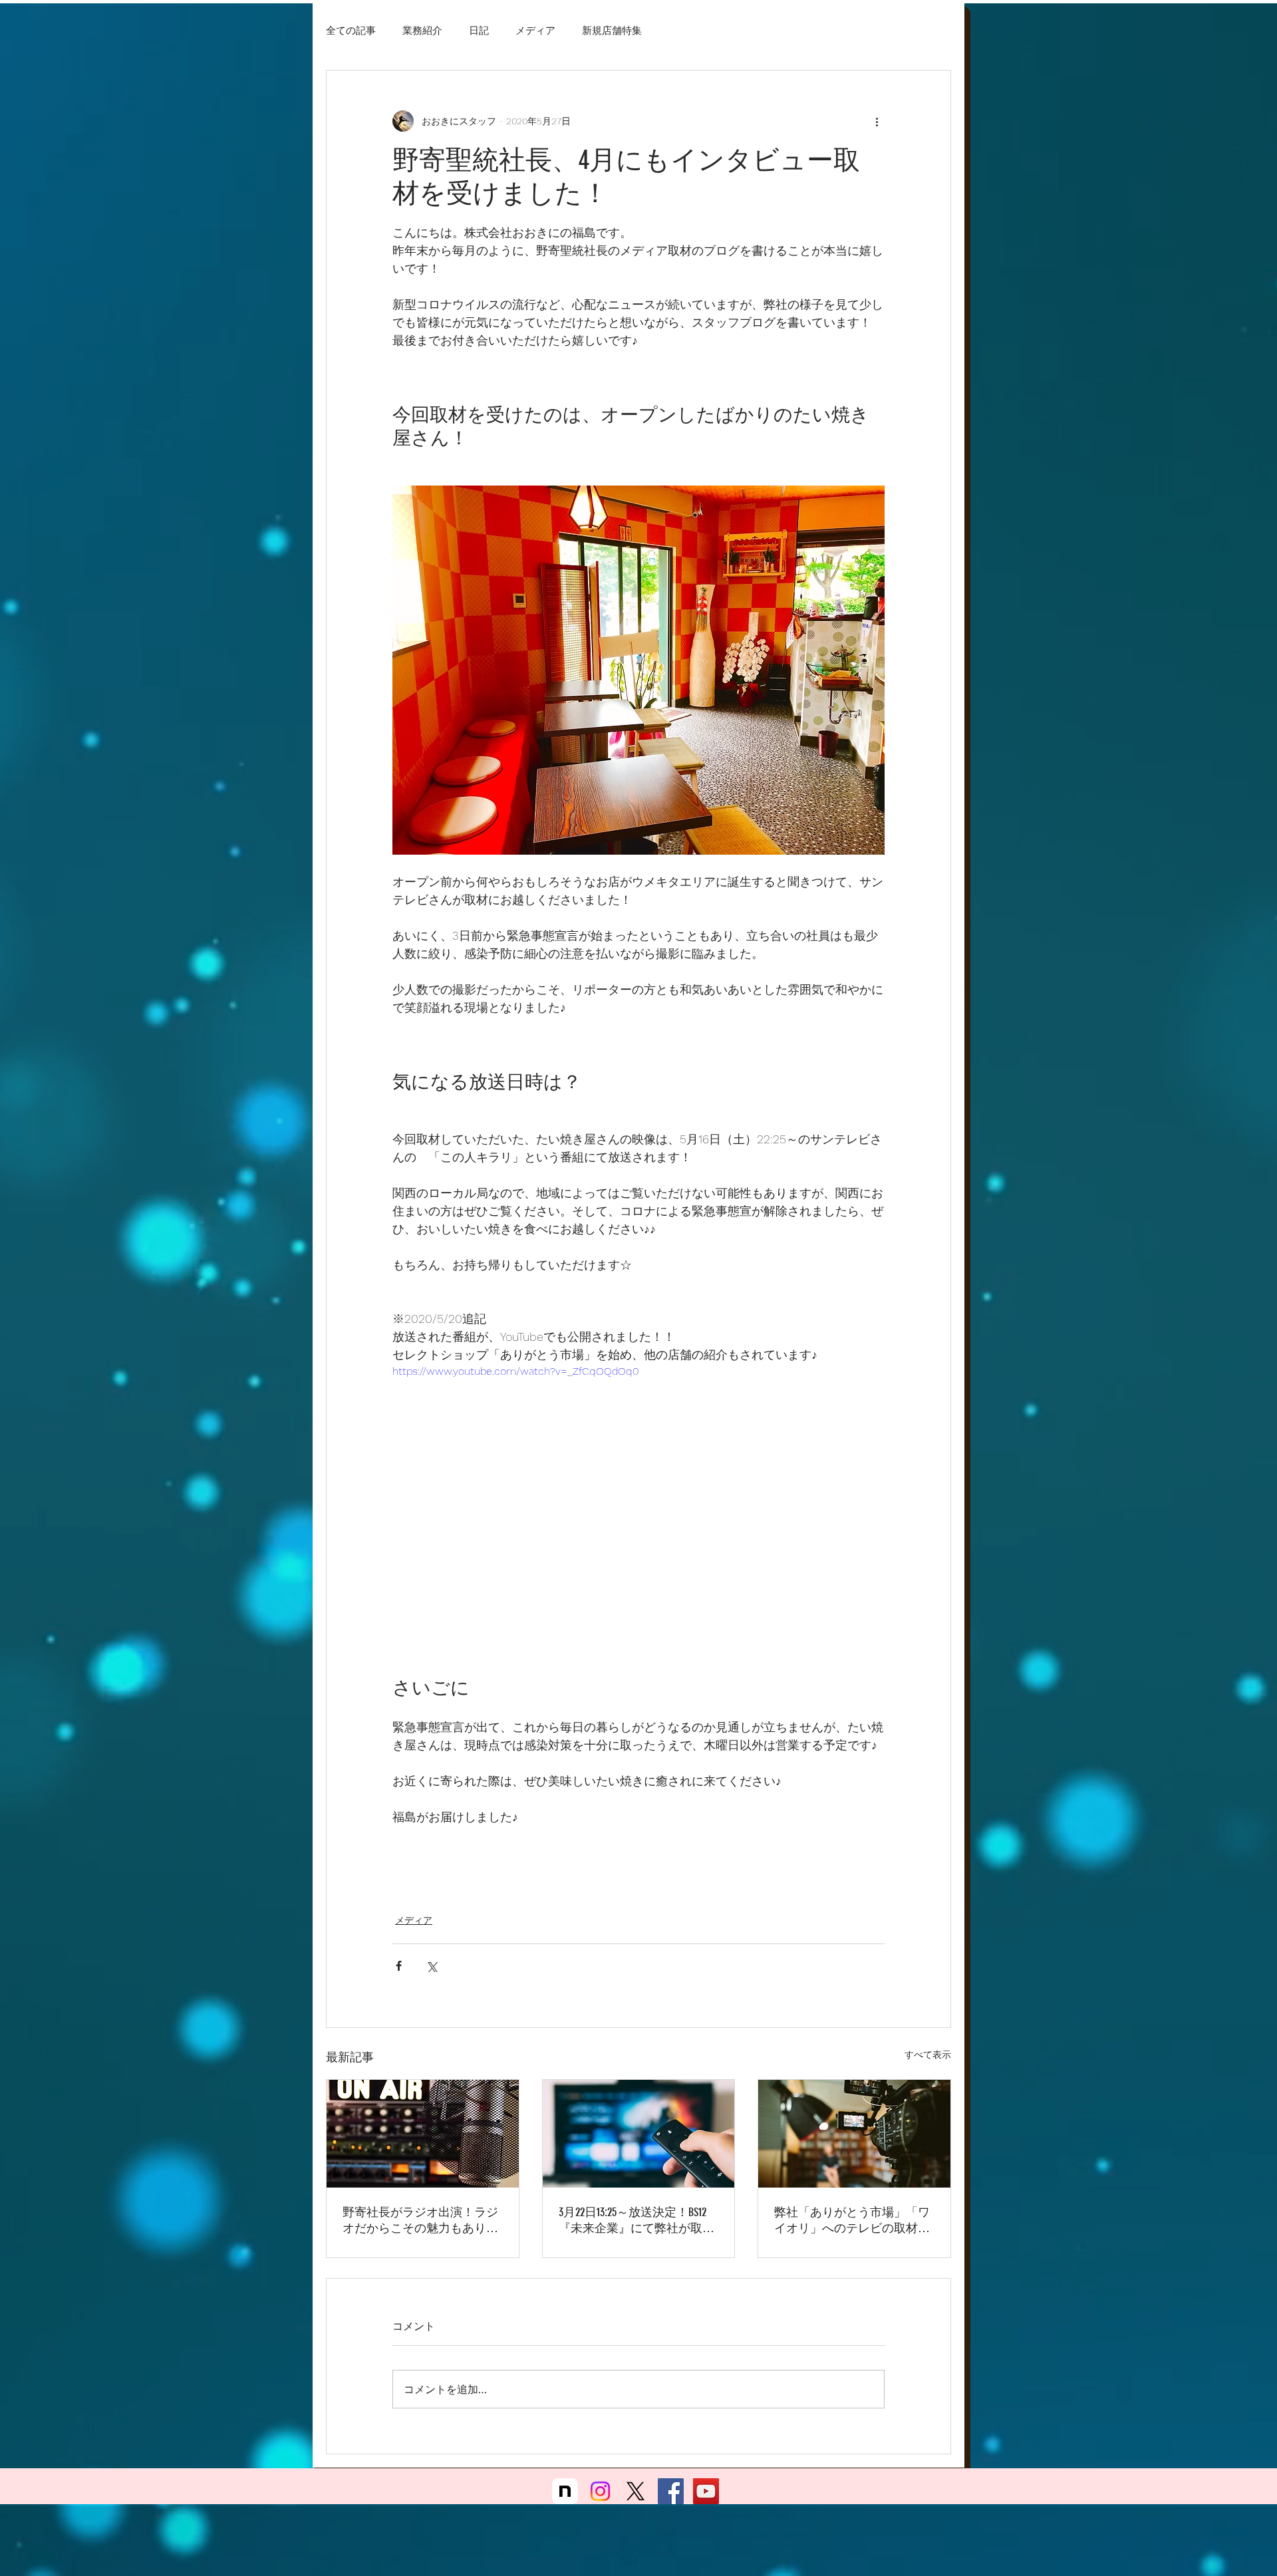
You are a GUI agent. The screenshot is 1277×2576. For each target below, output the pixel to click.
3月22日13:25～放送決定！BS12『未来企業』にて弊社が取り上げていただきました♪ (637, 2220)
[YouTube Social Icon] (706, 2502)
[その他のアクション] (877, 121)
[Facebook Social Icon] (671, 2502)
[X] (636, 2502)
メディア (535, 30)
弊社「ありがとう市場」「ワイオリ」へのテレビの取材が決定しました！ (852, 2220)
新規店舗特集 (612, 30)
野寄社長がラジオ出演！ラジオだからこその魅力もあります (420, 2220)
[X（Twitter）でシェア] (431, 1966)
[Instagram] (600, 2502)
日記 (479, 30)
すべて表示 (928, 2055)
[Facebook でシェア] (399, 1966)
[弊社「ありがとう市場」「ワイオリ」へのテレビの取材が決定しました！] (854, 2134)
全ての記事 (351, 30)
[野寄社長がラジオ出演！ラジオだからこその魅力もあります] (423, 2134)
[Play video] (638, 1502)
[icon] (565, 2502)
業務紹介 (422, 30)
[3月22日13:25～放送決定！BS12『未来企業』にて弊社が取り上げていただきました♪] (639, 2134)
